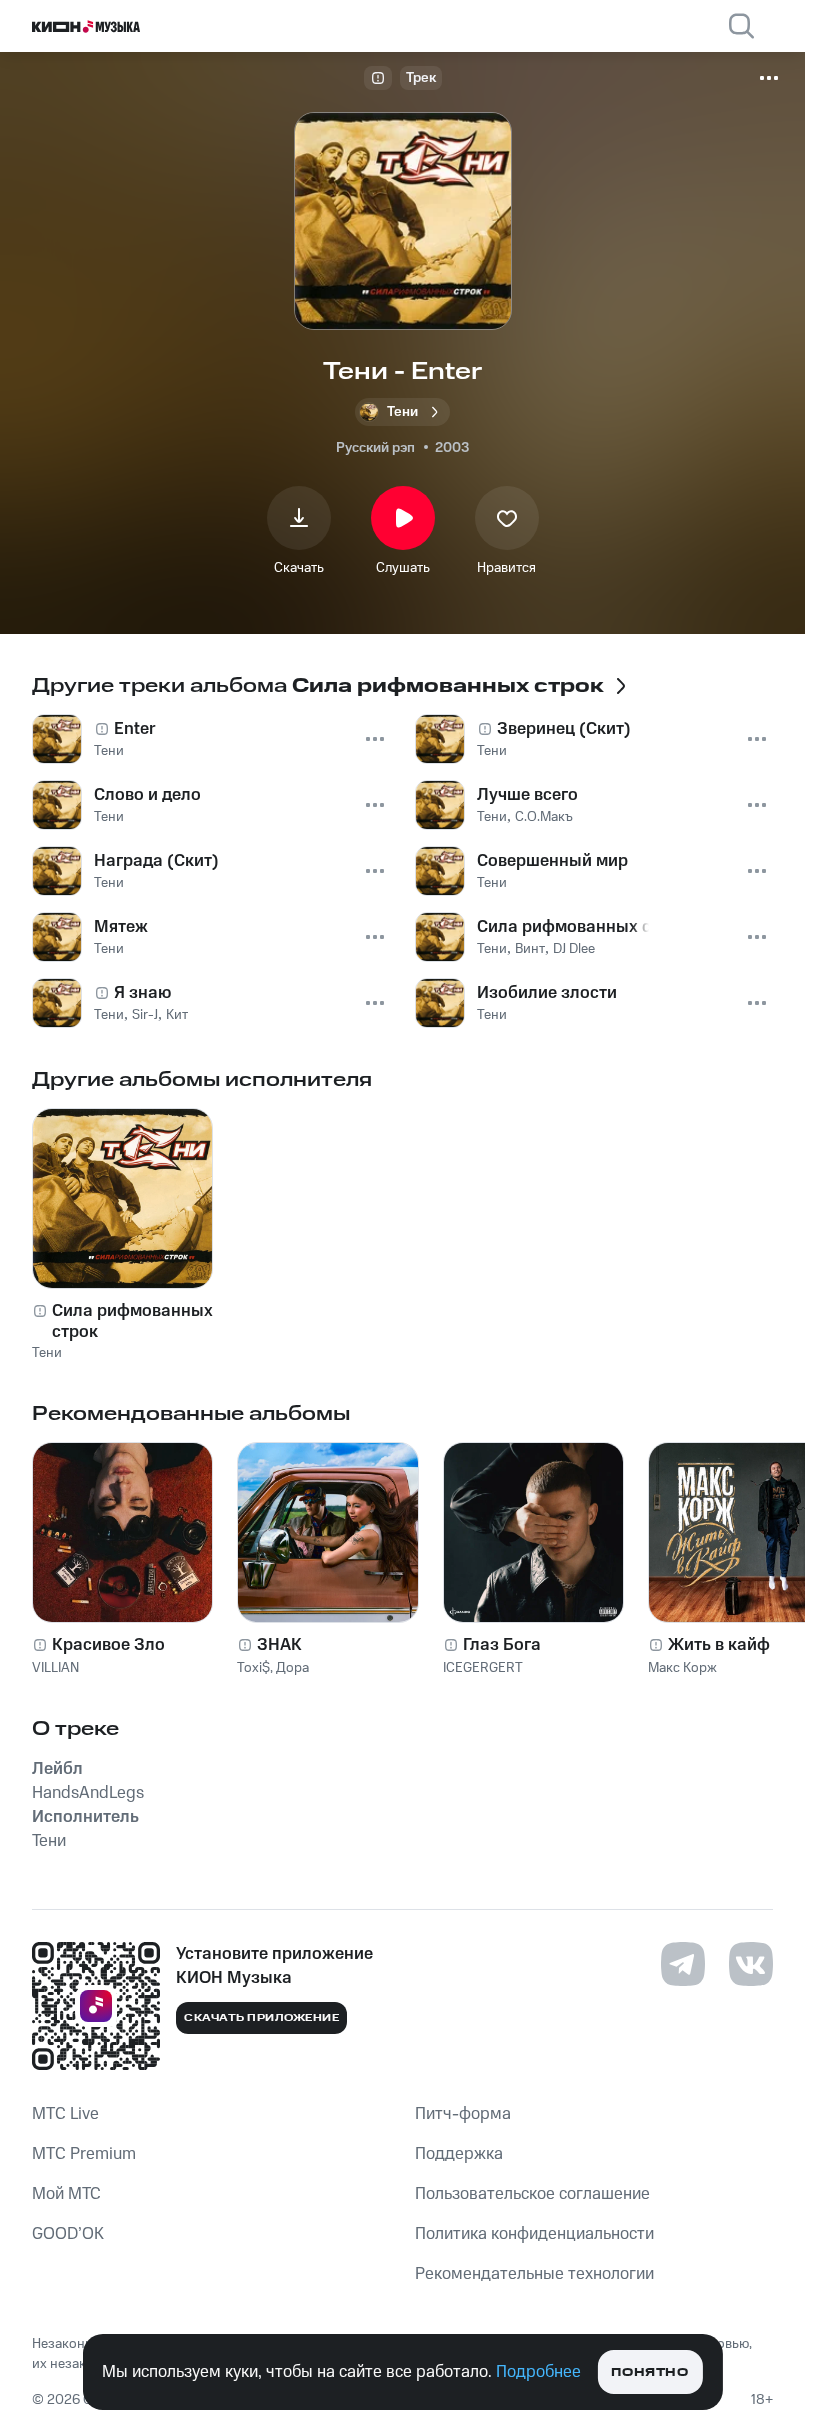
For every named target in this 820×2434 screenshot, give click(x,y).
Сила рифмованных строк (132, 1321)
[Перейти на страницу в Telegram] (683, 1964)
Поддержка (459, 2154)
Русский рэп (375, 448)
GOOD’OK (68, 2234)
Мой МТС (66, 2194)
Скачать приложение (261, 2018)
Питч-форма (463, 2114)
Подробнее (538, 2372)
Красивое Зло (108, 1645)
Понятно (649, 2372)
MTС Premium (84, 2154)
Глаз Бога (502, 1645)
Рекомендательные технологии (534, 2274)
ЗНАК (279, 1645)
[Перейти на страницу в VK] (751, 1964)
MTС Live (65, 2114)
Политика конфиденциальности (534, 2234)
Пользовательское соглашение (532, 2194)
